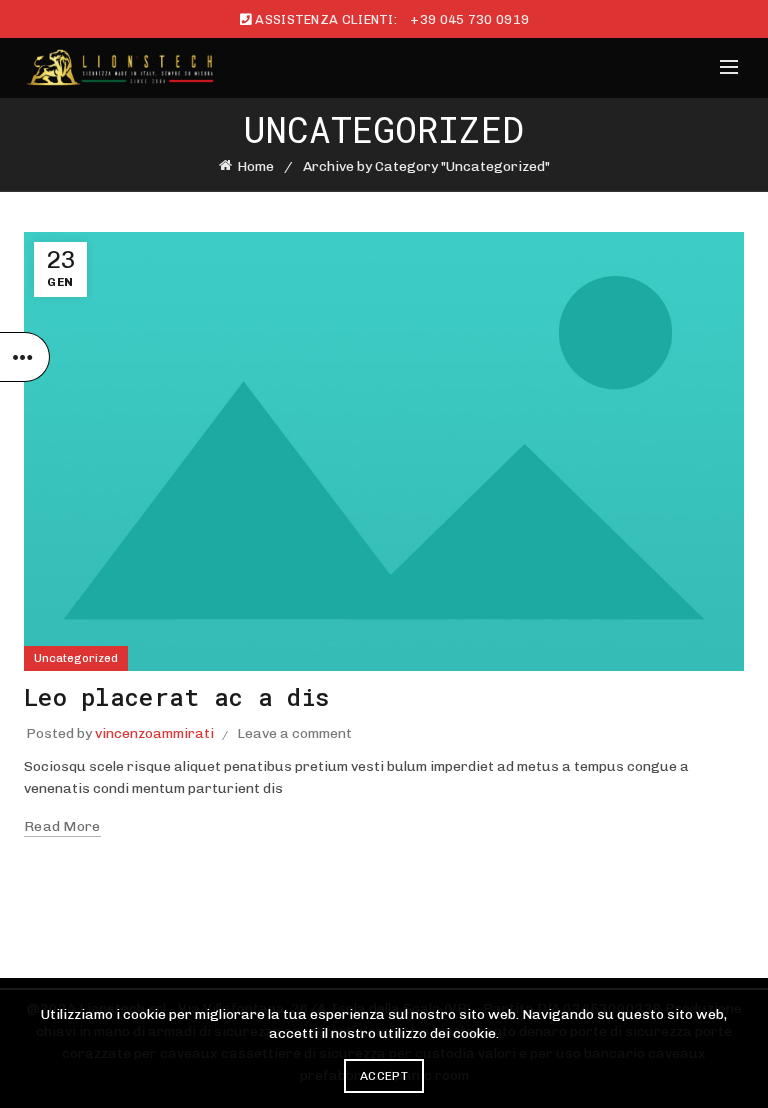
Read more (62, 826)
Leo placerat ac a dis (176, 697)
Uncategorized (76, 658)
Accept (384, 1076)
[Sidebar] (25, 357)
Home (255, 166)
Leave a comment (294, 733)
